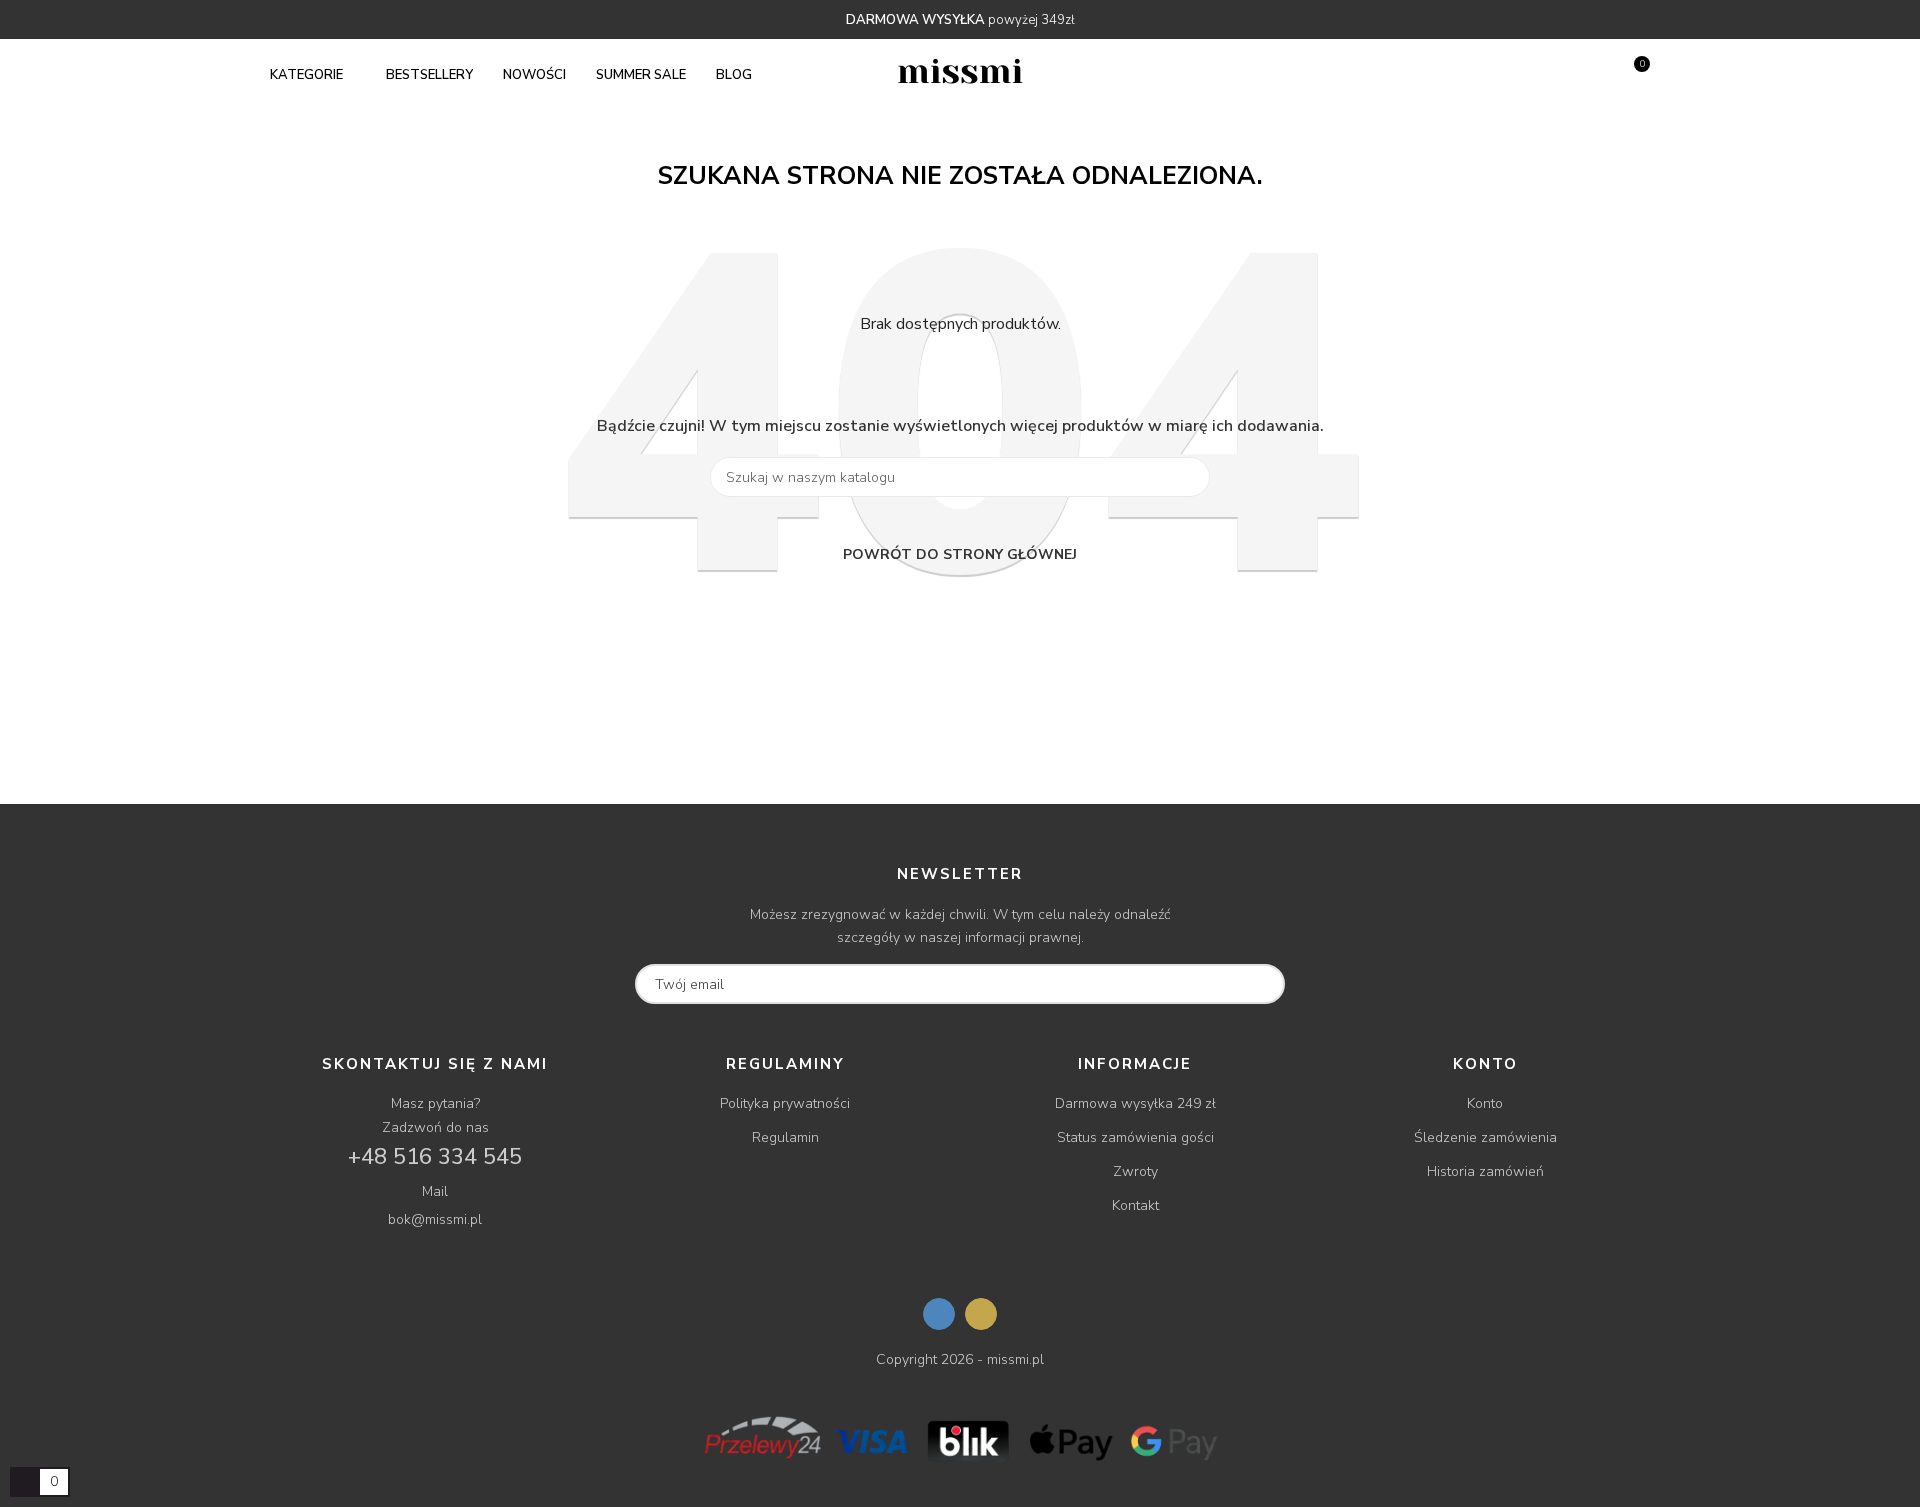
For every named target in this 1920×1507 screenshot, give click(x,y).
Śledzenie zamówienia (1485, 1137)
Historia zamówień (1485, 1171)
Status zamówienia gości (1135, 1137)
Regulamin (785, 1137)
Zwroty (1135, 1171)
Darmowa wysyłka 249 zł (1135, 1103)
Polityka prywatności (785, 1103)
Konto (1485, 1103)
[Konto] (1601, 74)
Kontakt (1135, 1205)
